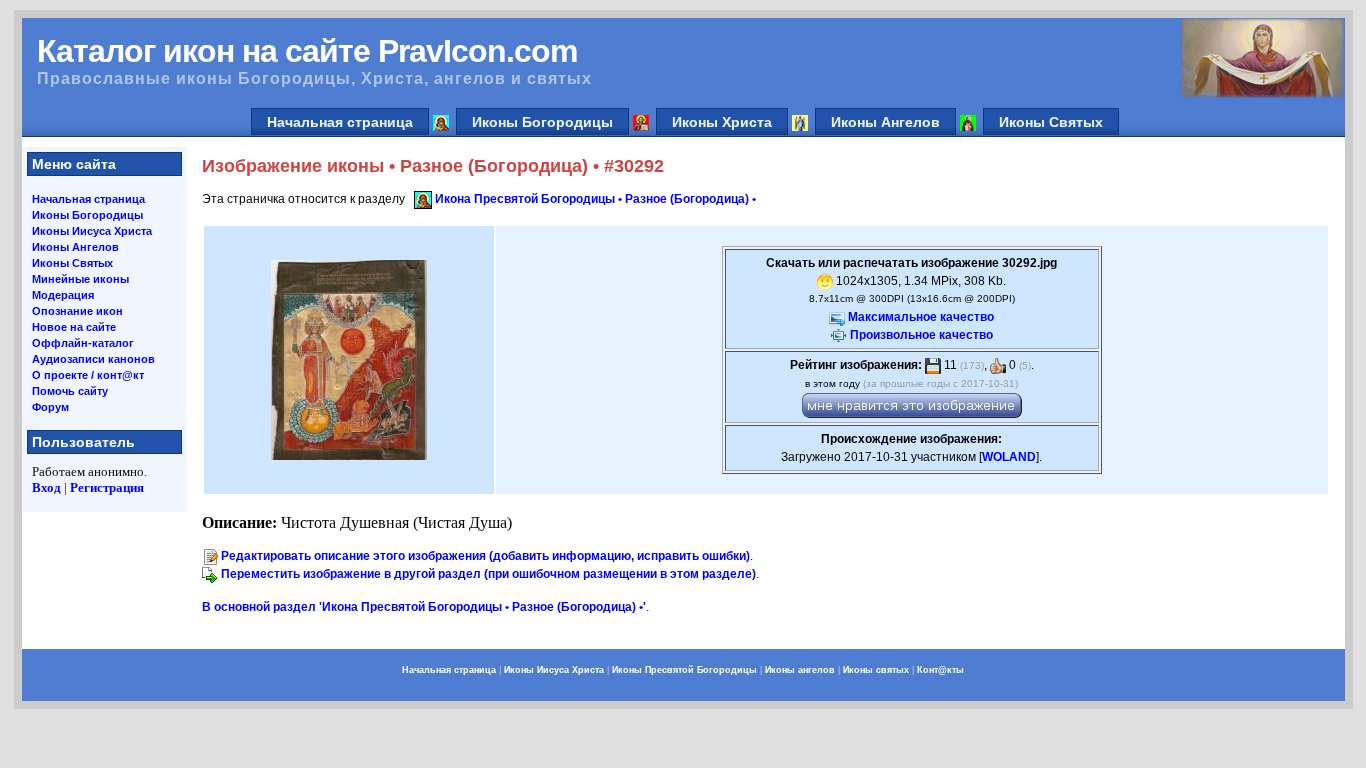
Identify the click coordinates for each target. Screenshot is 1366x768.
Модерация (63, 295)
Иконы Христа (722, 122)
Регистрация (107, 487)
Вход (46, 487)
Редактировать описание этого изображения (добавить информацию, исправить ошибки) (485, 556)
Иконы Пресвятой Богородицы (684, 670)
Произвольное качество (921, 335)
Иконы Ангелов (885, 122)
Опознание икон (77, 311)
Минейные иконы (80, 279)
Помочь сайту (70, 391)
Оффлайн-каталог (83, 343)
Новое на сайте (74, 327)
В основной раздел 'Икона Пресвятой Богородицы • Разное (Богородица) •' (424, 607)
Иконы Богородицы (542, 122)
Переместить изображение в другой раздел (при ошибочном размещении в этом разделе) (488, 574)
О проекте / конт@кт (88, 375)
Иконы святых (876, 670)
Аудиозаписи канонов (93, 359)
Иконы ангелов (800, 670)
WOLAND (1009, 457)
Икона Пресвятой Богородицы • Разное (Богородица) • (595, 199)
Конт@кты (940, 670)
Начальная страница (340, 122)
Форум (50, 407)
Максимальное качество (921, 317)
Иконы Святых (1051, 122)
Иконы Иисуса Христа (92, 231)
